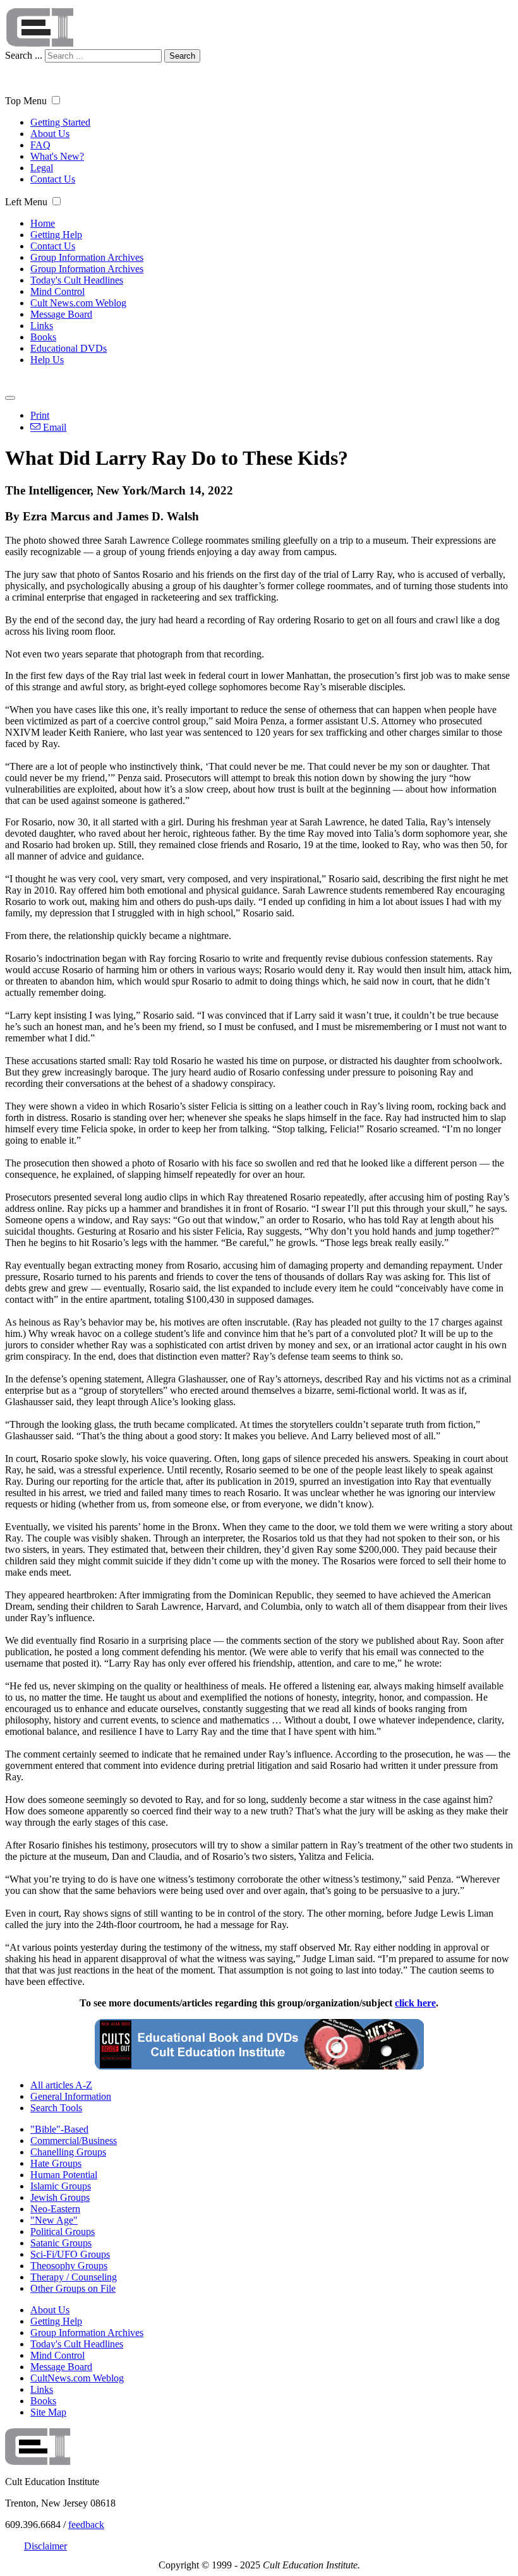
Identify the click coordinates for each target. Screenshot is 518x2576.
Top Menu (26, 101)
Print (40, 415)
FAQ (40, 145)
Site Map (48, 2412)
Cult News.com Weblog (78, 303)
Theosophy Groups (69, 2266)
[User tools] (10, 398)
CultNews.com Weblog (77, 2378)
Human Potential (64, 2175)
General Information (71, 2096)
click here (415, 2003)
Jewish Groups (60, 2197)
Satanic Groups (61, 2243)
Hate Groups (56, 2163)
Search (182, 56)
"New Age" (54, 2220)
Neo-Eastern (55, 2209)
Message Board (61, 314)
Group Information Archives (87, 257)
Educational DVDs (69, 348)
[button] (56, 100)
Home (43, 223)
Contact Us (53, 179)
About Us (50, 134)
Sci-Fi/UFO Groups (70, 2254)
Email (53, 427)
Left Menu (26, 202)
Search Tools (56, 2108)
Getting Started (60, 122)
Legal (42, 168)
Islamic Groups (61, 2186)
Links (42, 326)
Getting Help (56, 235)
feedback (86, 2525)
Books (43, 337)
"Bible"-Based (59, 2129)
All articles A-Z (61, 2085)
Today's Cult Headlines (77, 280)
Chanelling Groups (68, 2152)
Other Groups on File (73, 2288)
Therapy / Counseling (74, 2277)
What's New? (57, 156)
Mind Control (57, 291)
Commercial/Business (74, 2141)
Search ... (24, 55)
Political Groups (63, 2232)
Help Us (47, 360)
